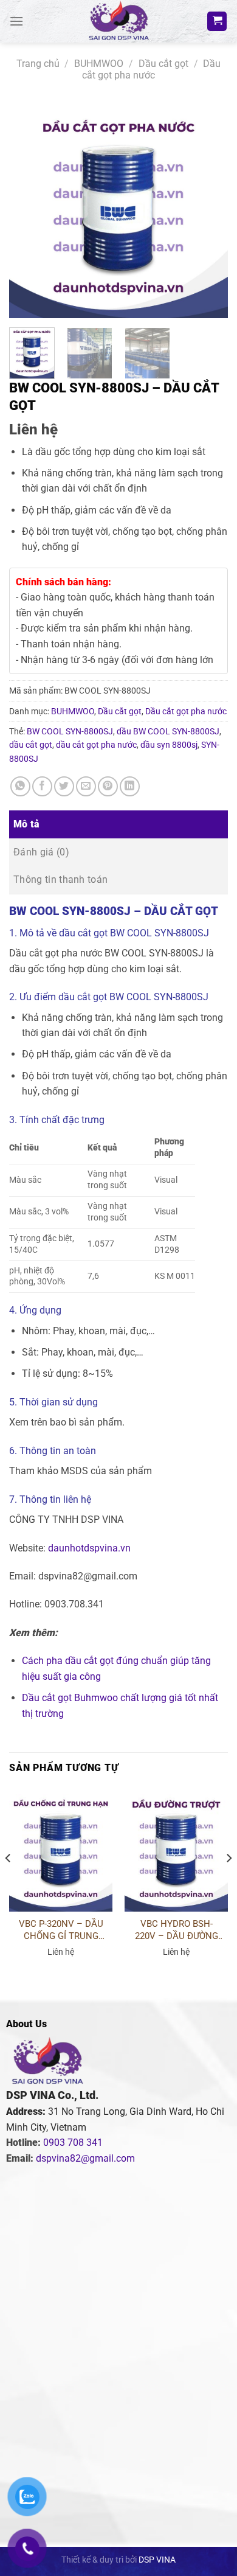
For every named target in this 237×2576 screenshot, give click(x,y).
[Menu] (16, 21)
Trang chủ (38, 64)
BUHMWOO (99, 64)
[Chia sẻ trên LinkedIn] (130, 786)
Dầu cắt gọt (163, 64)
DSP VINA (157, 2560)
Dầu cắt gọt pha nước (151, 69)
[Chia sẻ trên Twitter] (64, 786)
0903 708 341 (73, 2143)
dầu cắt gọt (31, 745)
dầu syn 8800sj (169, 745)
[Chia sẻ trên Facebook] (42, 786)
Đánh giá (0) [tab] (41, 852)
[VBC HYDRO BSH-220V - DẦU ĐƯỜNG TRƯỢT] (176, 1850)
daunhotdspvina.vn (89, 1548)
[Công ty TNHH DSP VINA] (118, 21)
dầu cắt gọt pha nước (96, 745)
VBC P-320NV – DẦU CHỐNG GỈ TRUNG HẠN (61, 1930)
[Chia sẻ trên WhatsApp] (20, 786)
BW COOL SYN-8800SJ (70, 731)
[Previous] (29, 209)
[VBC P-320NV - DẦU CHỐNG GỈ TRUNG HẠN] (61, 1850)
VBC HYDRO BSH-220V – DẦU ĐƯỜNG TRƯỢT (177, 1930)
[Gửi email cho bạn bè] (86, 786)
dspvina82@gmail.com (85, 2158)
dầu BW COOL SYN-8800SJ (168, 731)
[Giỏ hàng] (217, 22)
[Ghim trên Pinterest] (108, 786)
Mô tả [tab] (27, 824)
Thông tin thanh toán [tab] (60, 879)
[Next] (208, 209)
